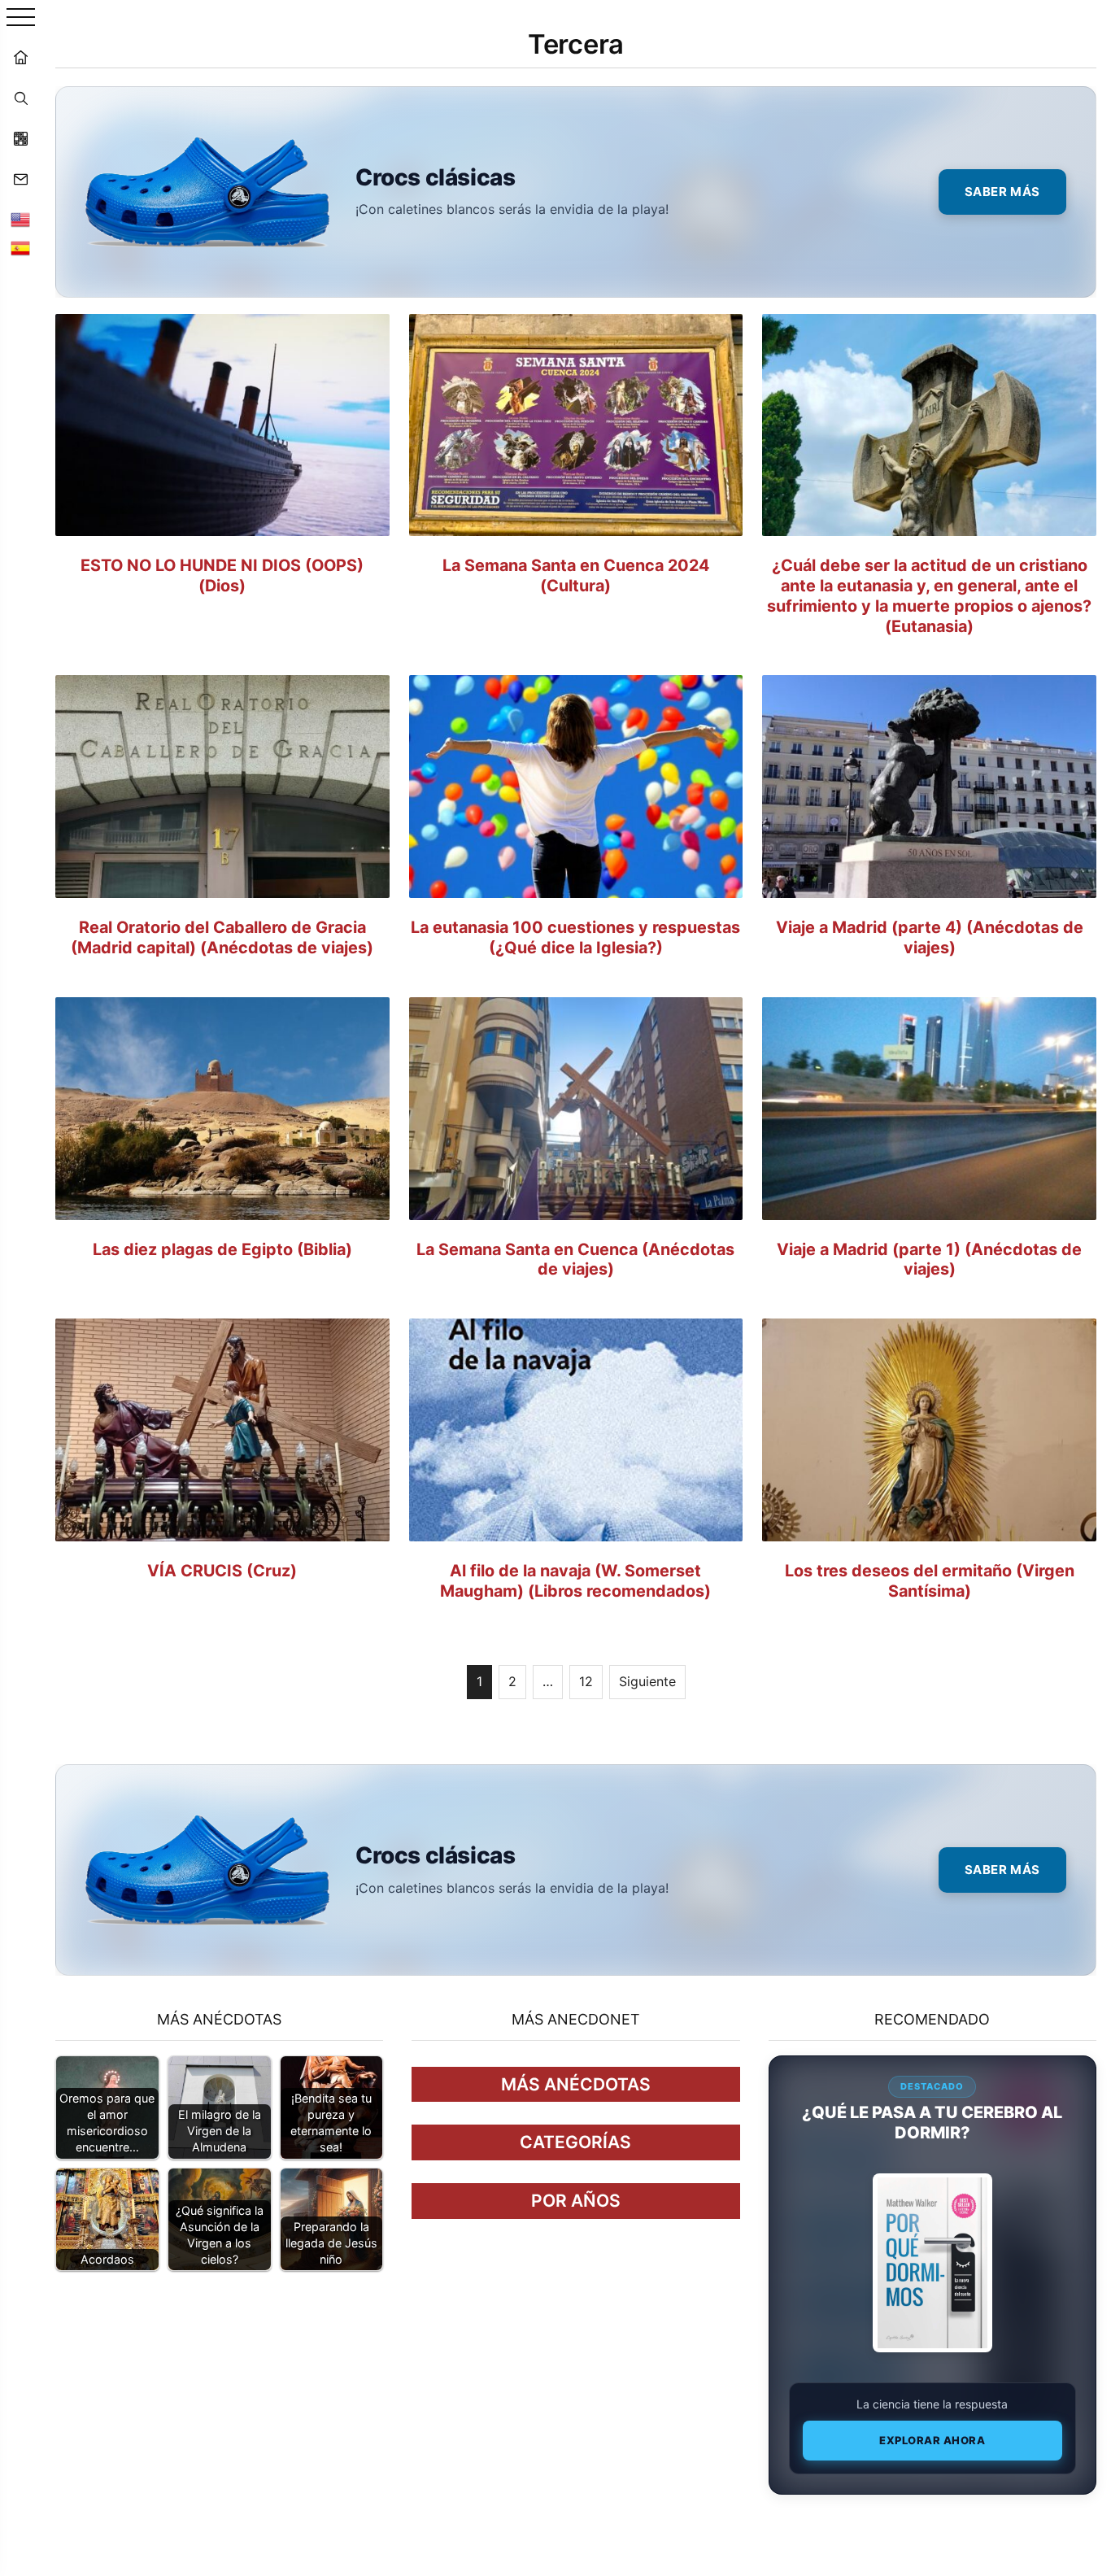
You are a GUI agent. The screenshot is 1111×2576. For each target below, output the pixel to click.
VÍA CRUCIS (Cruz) (222, 1571)
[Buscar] (20, 98)
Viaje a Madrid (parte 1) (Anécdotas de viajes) (929, 1260)
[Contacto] (20, 179)
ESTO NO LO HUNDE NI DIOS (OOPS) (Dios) (222, 575)
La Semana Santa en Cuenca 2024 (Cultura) (576, 575)
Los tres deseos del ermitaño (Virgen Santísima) (930, 1581)
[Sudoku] (20, 138)
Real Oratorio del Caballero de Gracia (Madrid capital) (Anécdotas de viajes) (222, 937)
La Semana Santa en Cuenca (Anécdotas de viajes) (575, 1260)
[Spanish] (20, 248)
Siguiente (647, 1681)
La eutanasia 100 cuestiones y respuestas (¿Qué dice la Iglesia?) (575, 937)
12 (586, 1681)
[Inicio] (20, 57)
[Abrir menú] (21, 18)
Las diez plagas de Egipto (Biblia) (222, 1249)
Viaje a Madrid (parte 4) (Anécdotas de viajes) (930, 937)
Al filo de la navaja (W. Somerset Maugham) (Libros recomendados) (575, 1581)
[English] (20, 220)
